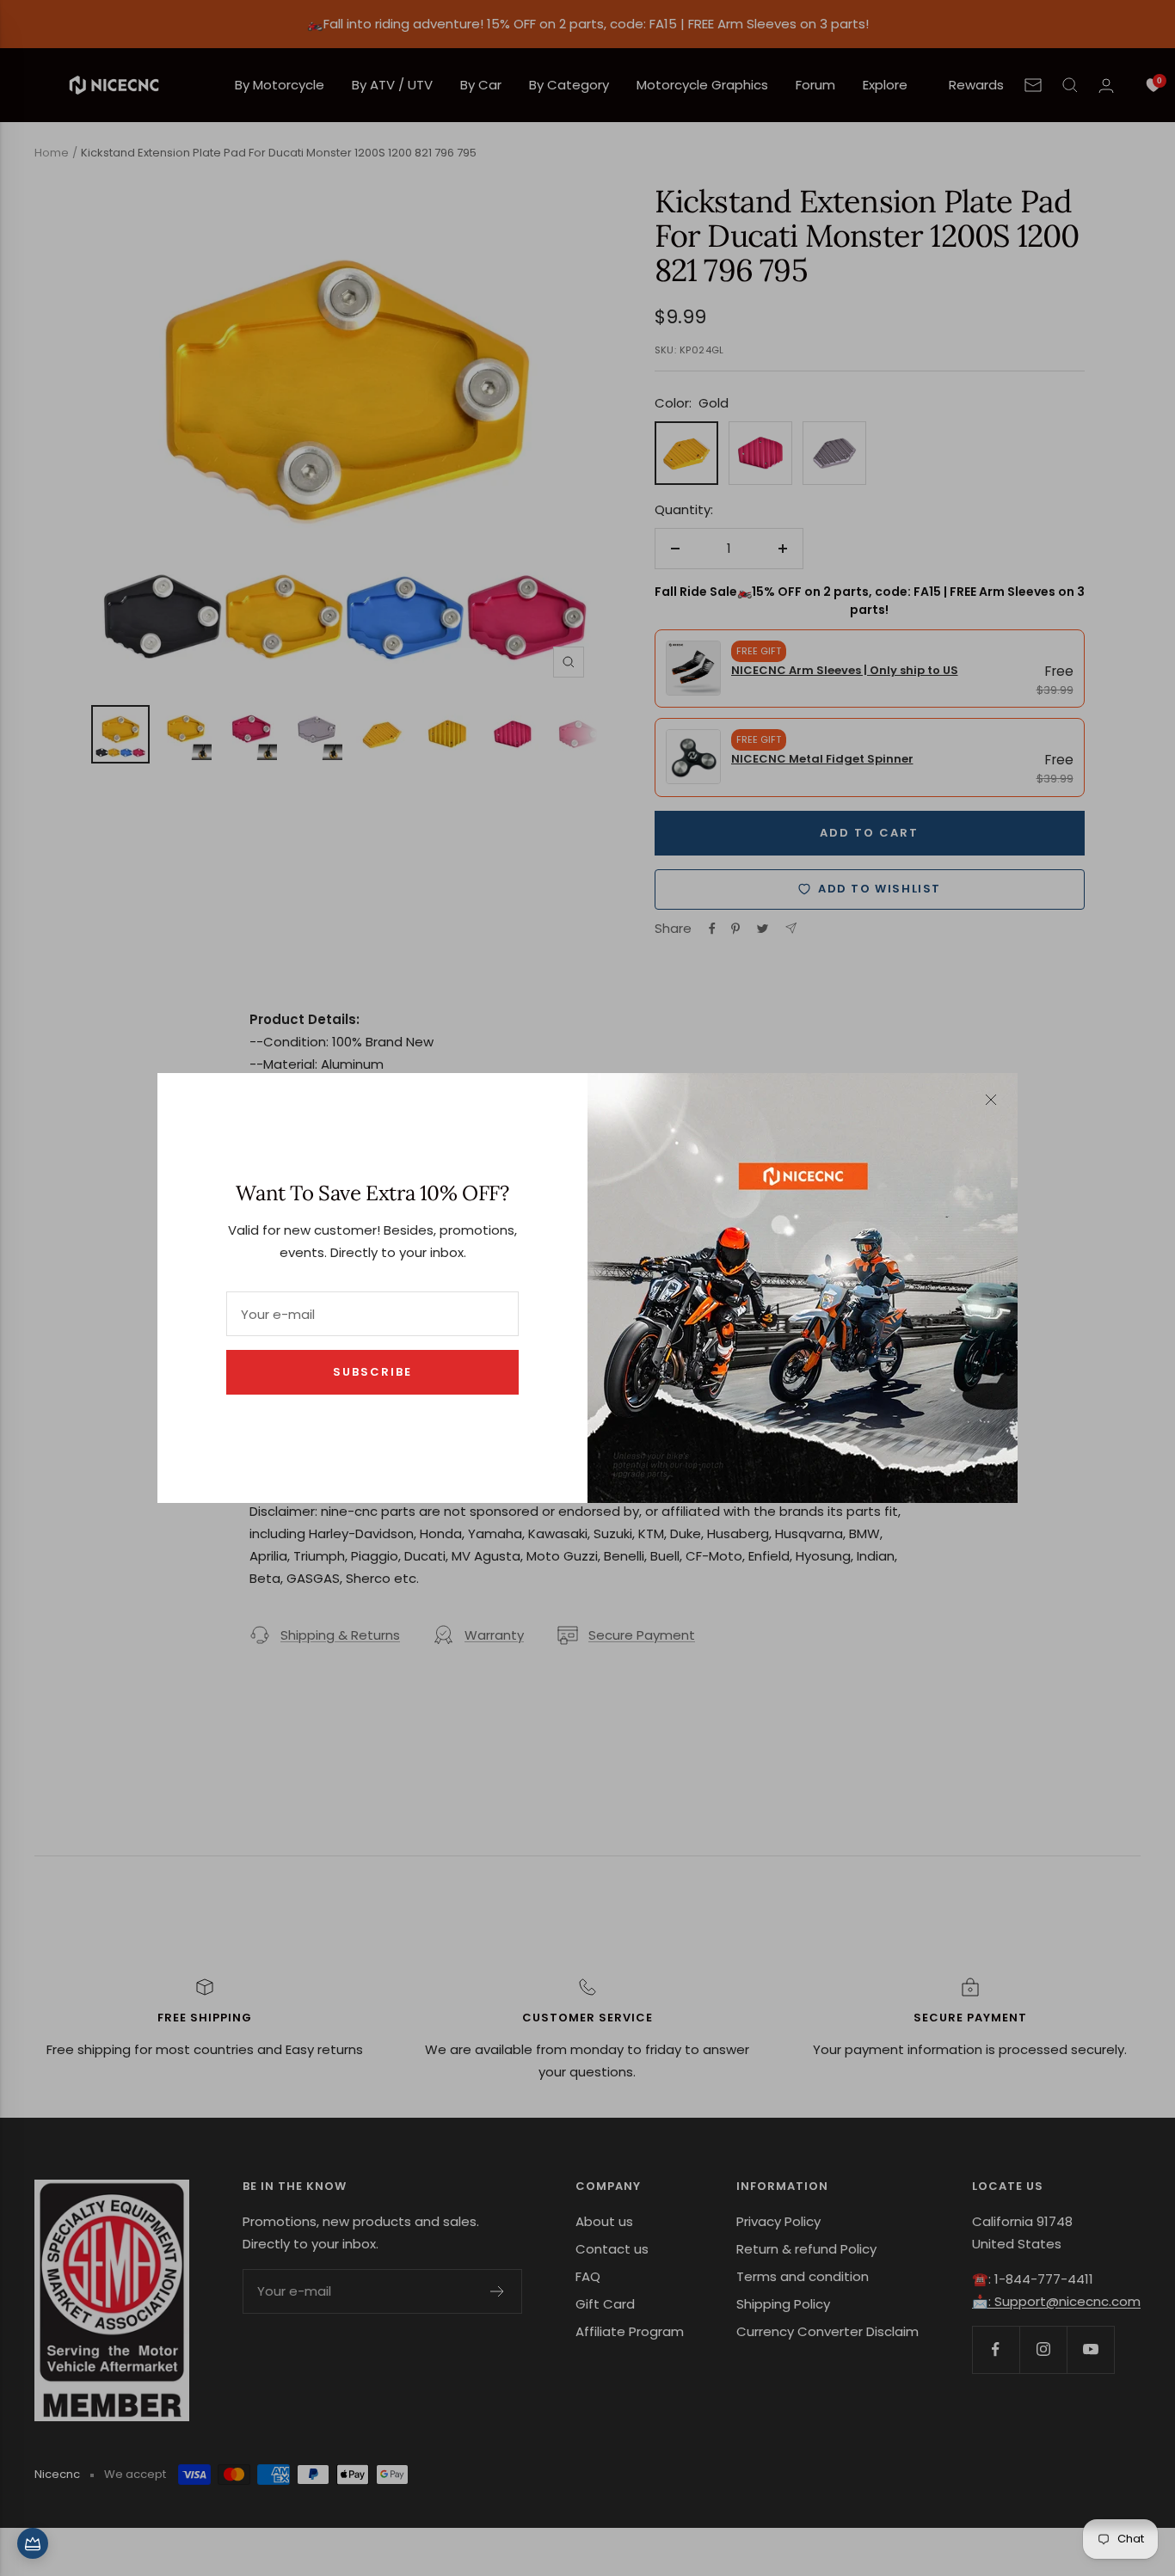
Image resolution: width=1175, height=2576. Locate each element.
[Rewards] (33, 2543)
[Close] (991, 1100)
